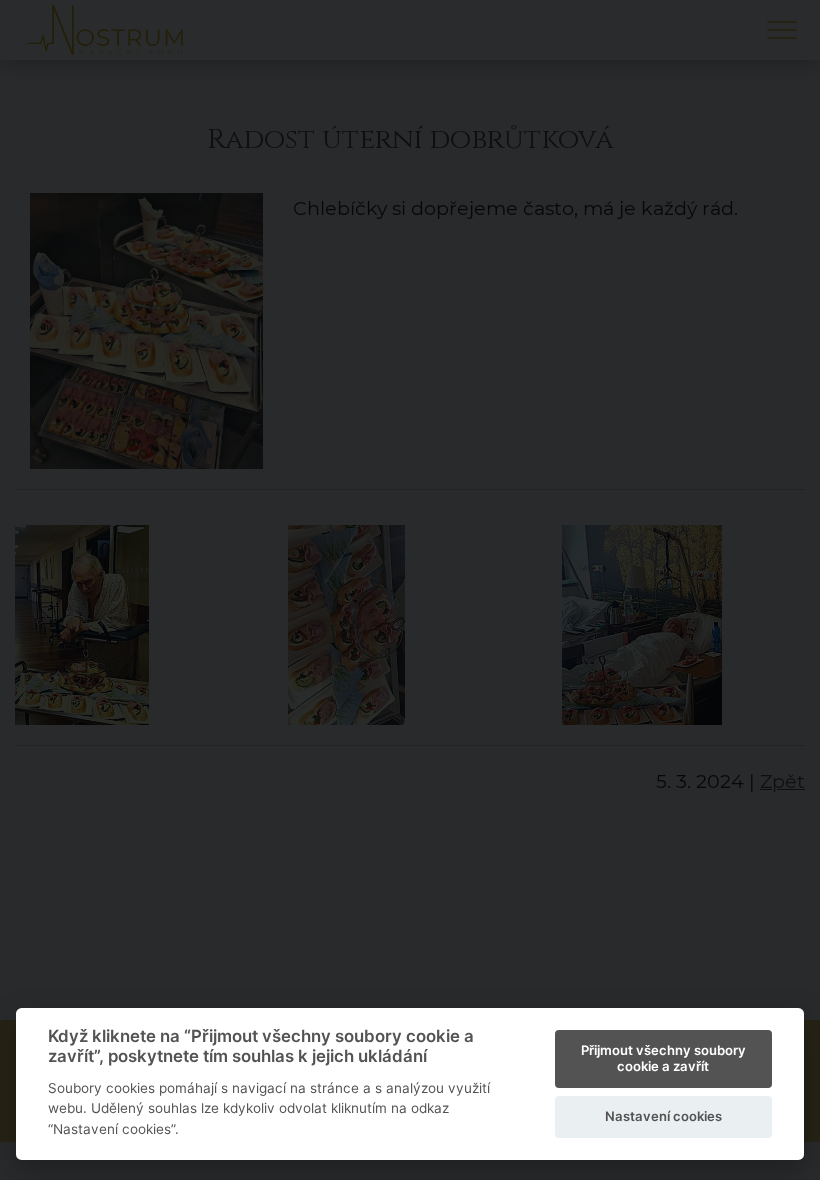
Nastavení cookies (663, 1116)
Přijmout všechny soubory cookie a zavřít (663, 1058)
